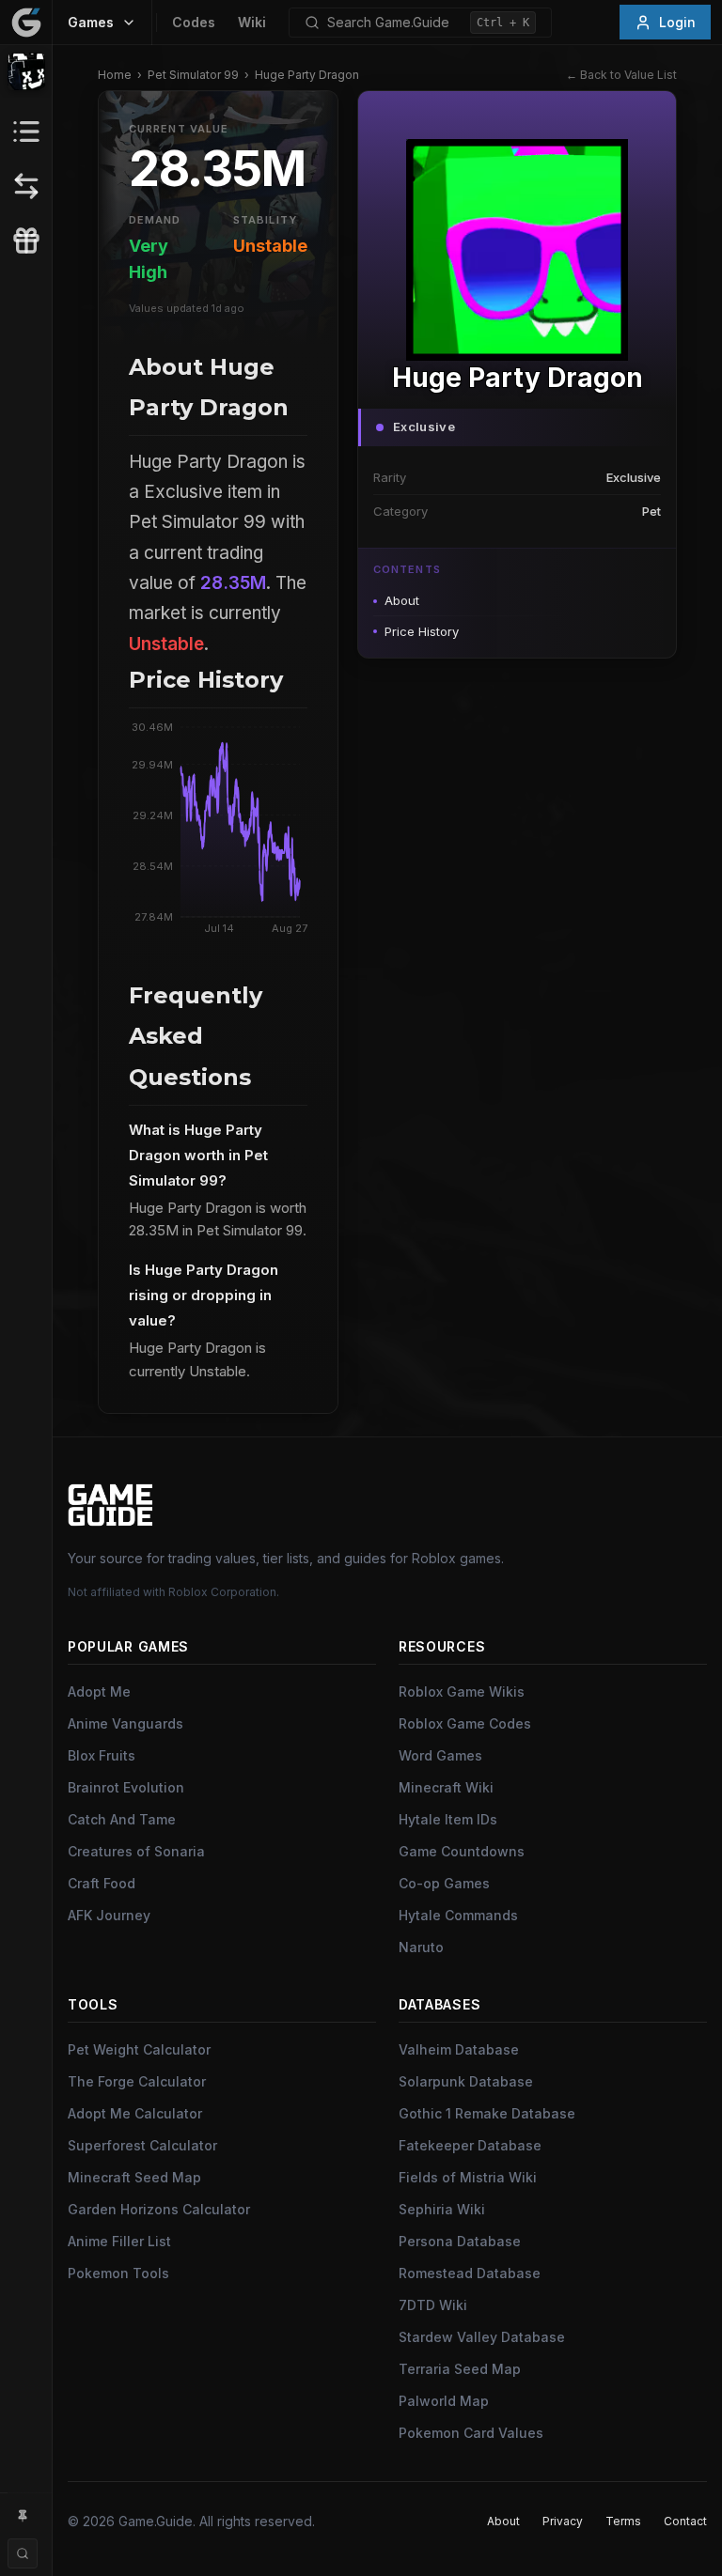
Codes (194, 22)
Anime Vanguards (126, 1723)
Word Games (440, 1755)
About (402, 600)
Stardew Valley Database (482, 2337)
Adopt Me (99, 1691)
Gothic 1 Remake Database (487, 2113)
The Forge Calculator (137, 2081)
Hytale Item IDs (448, 1819)
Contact (685, 2521)
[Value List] (26, 132)
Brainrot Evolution (126, 1787)
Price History (422, 631)
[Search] (23, 2553)
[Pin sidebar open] (23, 2516)
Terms (623, 2521)
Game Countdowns (462, 1851)
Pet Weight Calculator (139, 2049)
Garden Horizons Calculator (159, 2209)
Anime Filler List (119, 2241)
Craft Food (102, 1883)
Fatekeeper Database (470, 2145)
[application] (218, 832)
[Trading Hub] (26, 186)
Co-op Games (444, 1883)
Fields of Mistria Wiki (468, 2177)
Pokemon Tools (118, 2273)
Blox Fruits (102, 1755)
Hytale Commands (458, 1915)
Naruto (421, 1947)
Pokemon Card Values (471, 2433)
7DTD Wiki (433, 2305)
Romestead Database (470, 2273)
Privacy (563, 2521)
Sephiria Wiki (442, 2209)
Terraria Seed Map (460, 2369)
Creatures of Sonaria (136, 1851)
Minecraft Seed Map (134, 2177)
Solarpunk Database (466, 2081)
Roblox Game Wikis (462, 1691)
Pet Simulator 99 (193, 75)
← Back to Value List (621, 75)
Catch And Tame (122, 1819)
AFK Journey (109, 1915)
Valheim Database (459, 2049)
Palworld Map (444, 2401)
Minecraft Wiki (446, 1787)
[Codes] (26, 241)
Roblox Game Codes (465, 1723)
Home (115, 75)
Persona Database (460, 2241)
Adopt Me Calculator (135, 2113)
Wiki (252, 22)
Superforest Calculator (142, 2145)
